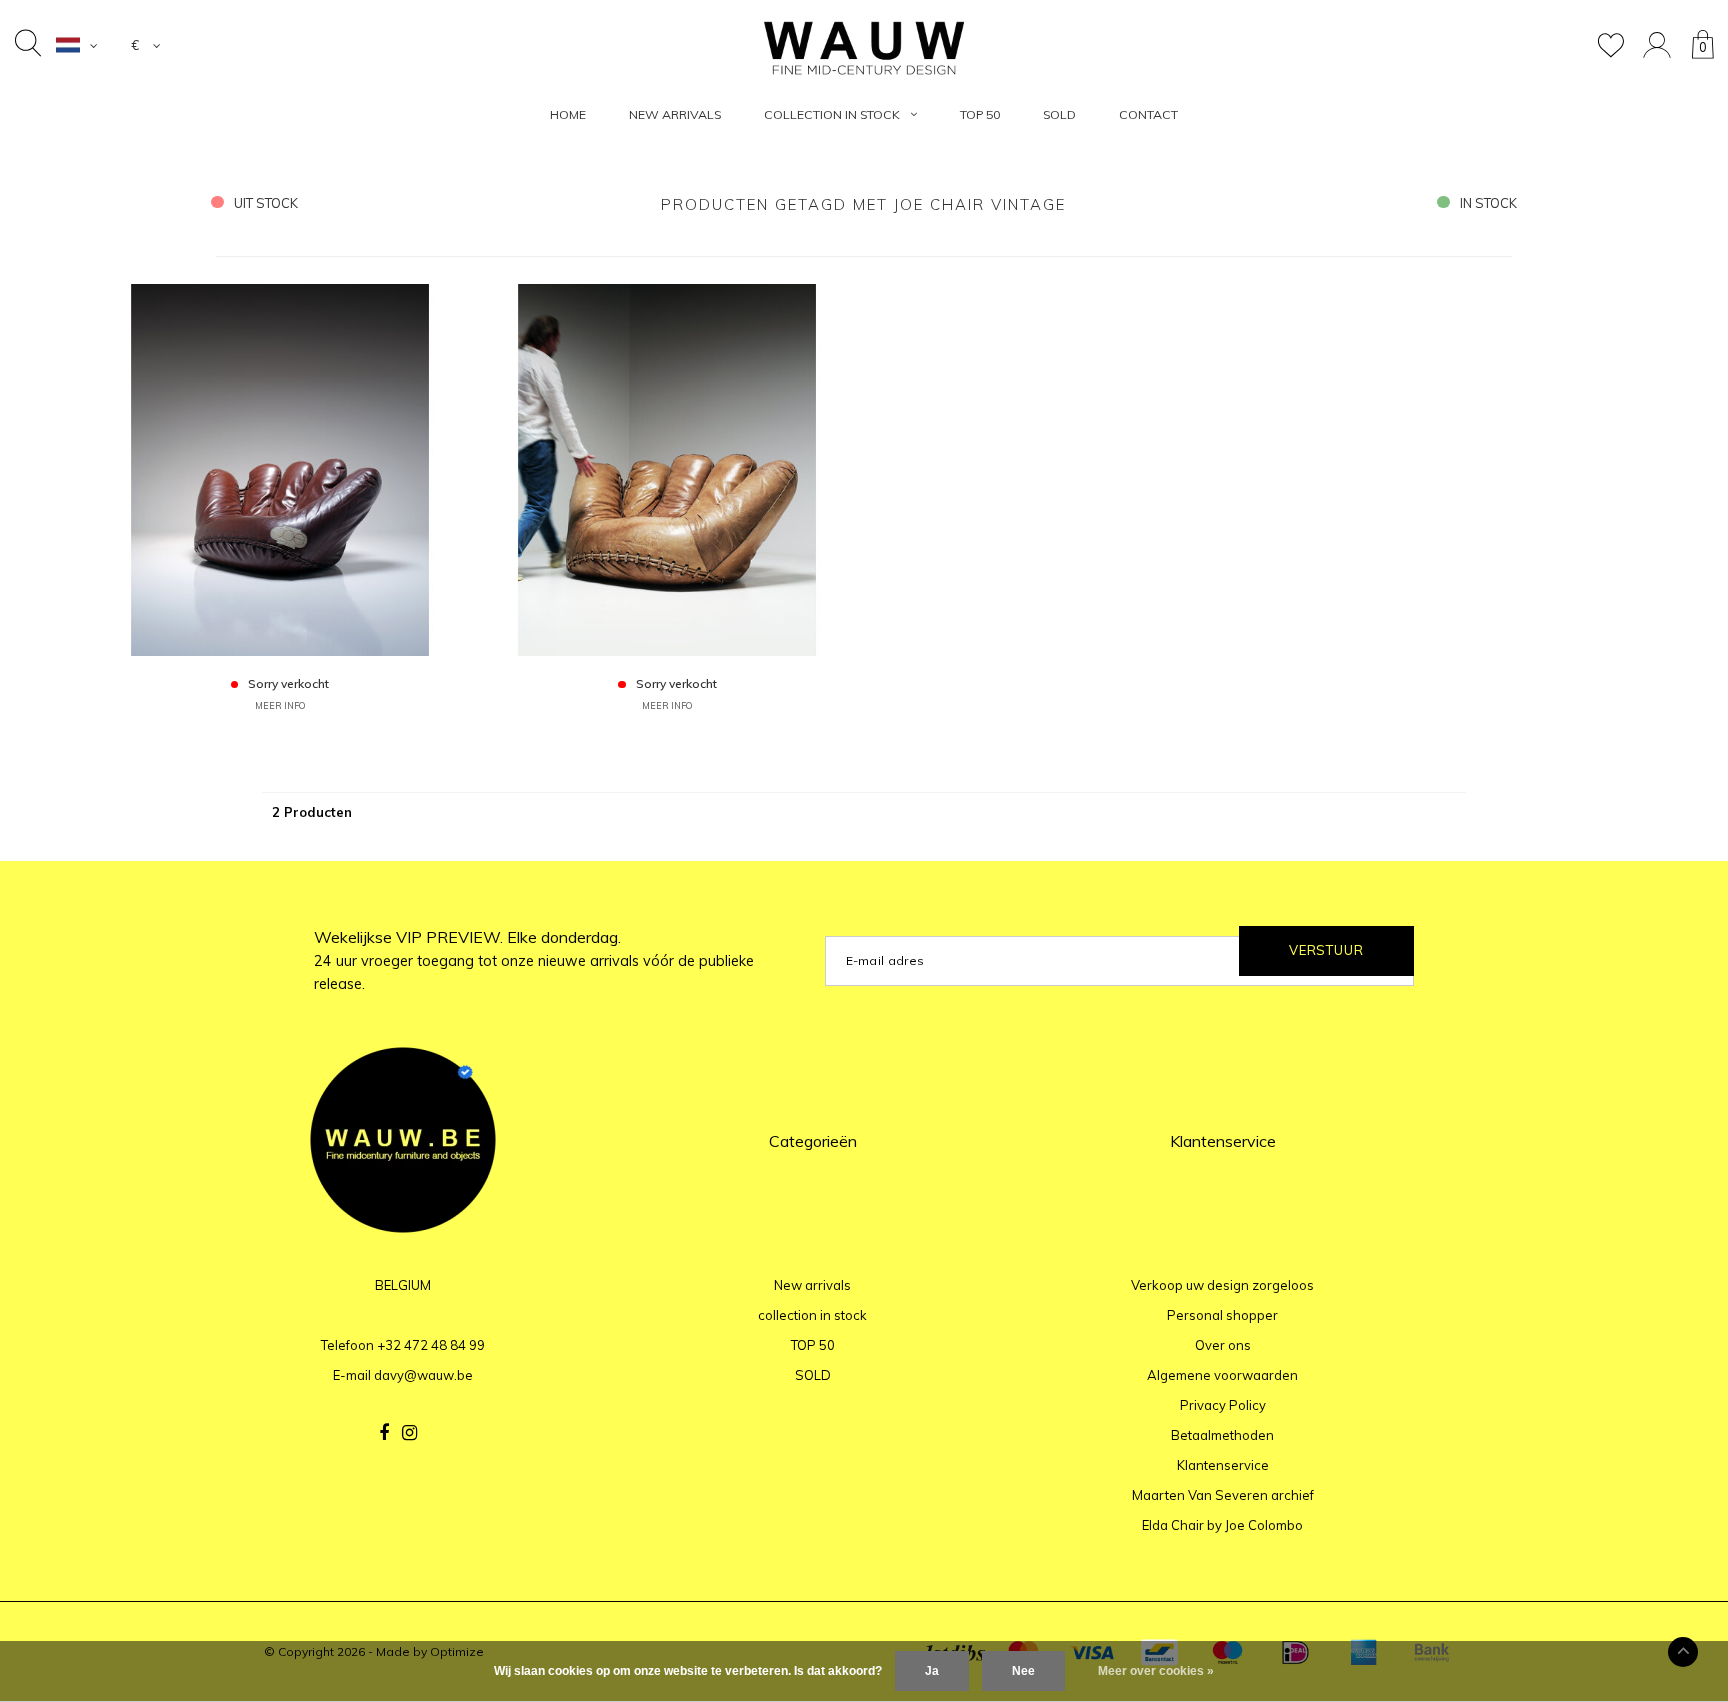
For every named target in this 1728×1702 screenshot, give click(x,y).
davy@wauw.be (423, 1375)
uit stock (266, 203)
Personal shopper (1222, 1315)
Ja (932, 1671)
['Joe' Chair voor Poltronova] (280, 469)
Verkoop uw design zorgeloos (1222, 1285)
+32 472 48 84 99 (431, 1345)
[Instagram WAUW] (409, 1433)
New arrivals (675, 114)
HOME (568, 114)
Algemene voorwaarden (1222, 1375)
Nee (1023, 1671)
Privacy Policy (1223, 1405)
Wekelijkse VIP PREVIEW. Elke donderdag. (534, 960)
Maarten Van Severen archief (1223, 1495)
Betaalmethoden (1222, 1435)
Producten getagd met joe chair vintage (863, 204)
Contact (1148, 114)
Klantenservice (1223, 1465)
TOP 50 (980, 114)
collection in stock (832, 114)
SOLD (1059, 114)
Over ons (1223, 1345)
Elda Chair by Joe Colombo (1222, 1525)
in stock (1488, 203)
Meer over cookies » (1156, 1671)
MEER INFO (280, 705)
